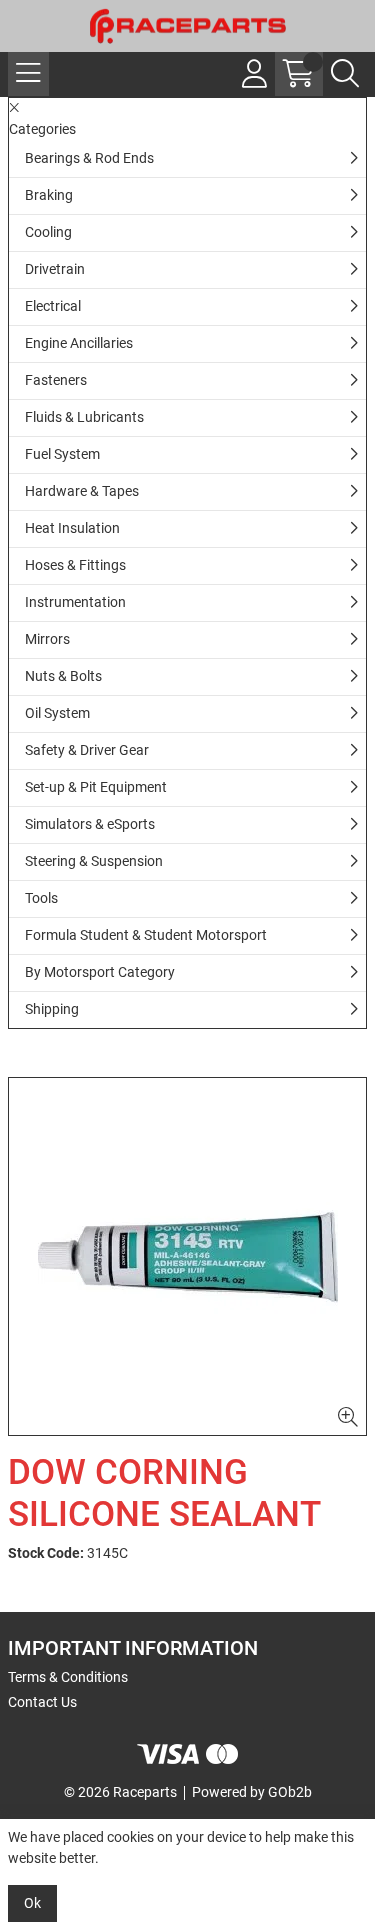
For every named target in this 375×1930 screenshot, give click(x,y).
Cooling (48, 232)
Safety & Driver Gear (87, 750)
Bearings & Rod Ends (89, 158)
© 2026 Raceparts (120, 1792)
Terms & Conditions (68, 1677)
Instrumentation (75, 602)
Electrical (53, 306)
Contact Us (42, 1702)
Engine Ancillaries (79, 343)
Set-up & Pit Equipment (96, 787)
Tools (41, 898)
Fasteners (56, 380)
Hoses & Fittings (75, 565)
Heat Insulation (72, 528)
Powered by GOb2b (252, 1792)
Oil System (57, 713)
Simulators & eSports (90, 824)
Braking (49, 195)
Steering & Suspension (94, 861)
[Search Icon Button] (345, 74)
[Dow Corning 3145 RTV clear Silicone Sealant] (187, 1256)
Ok (32, 1903)
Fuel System (62, 454)
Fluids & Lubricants (84, 417)
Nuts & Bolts (63, 676)
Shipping (52, 1009)
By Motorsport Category (100, 972)
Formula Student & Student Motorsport (146, 935)
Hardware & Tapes (82, 491)
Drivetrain (55, 269)
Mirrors (47, 639)
